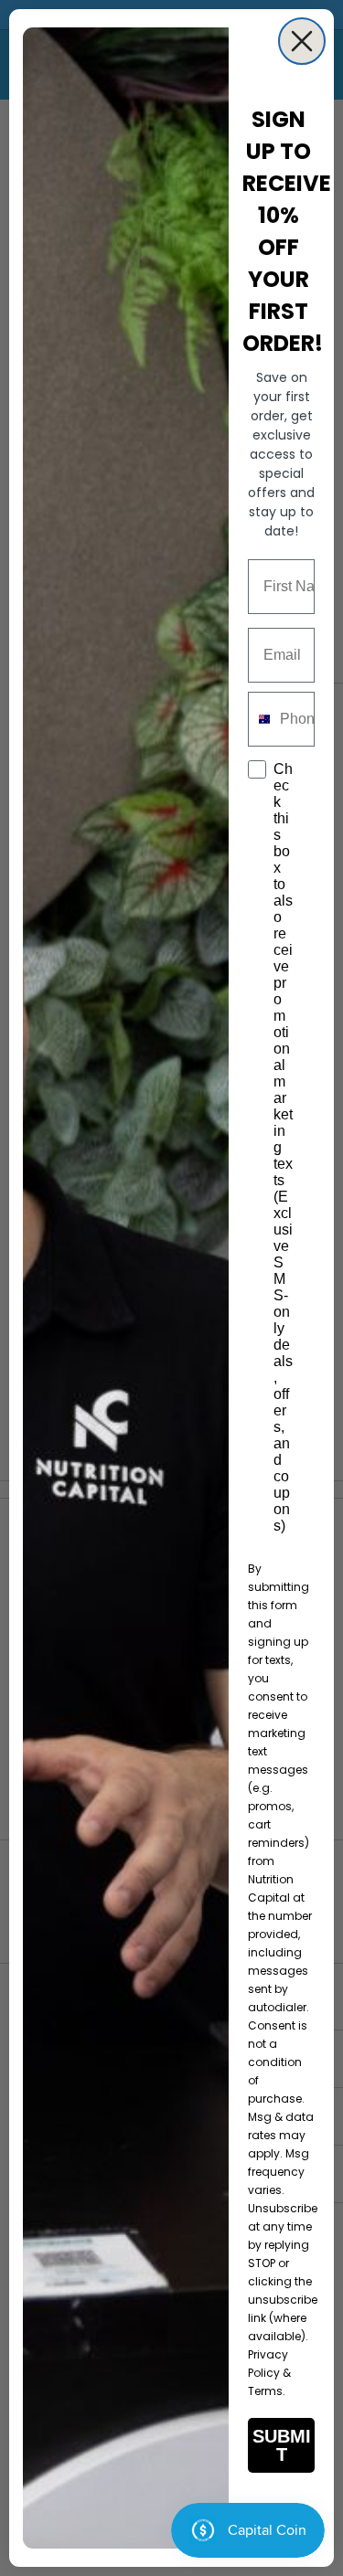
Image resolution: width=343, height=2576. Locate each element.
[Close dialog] (302, 41)
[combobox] (260, 719)
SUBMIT (282, 2445)
